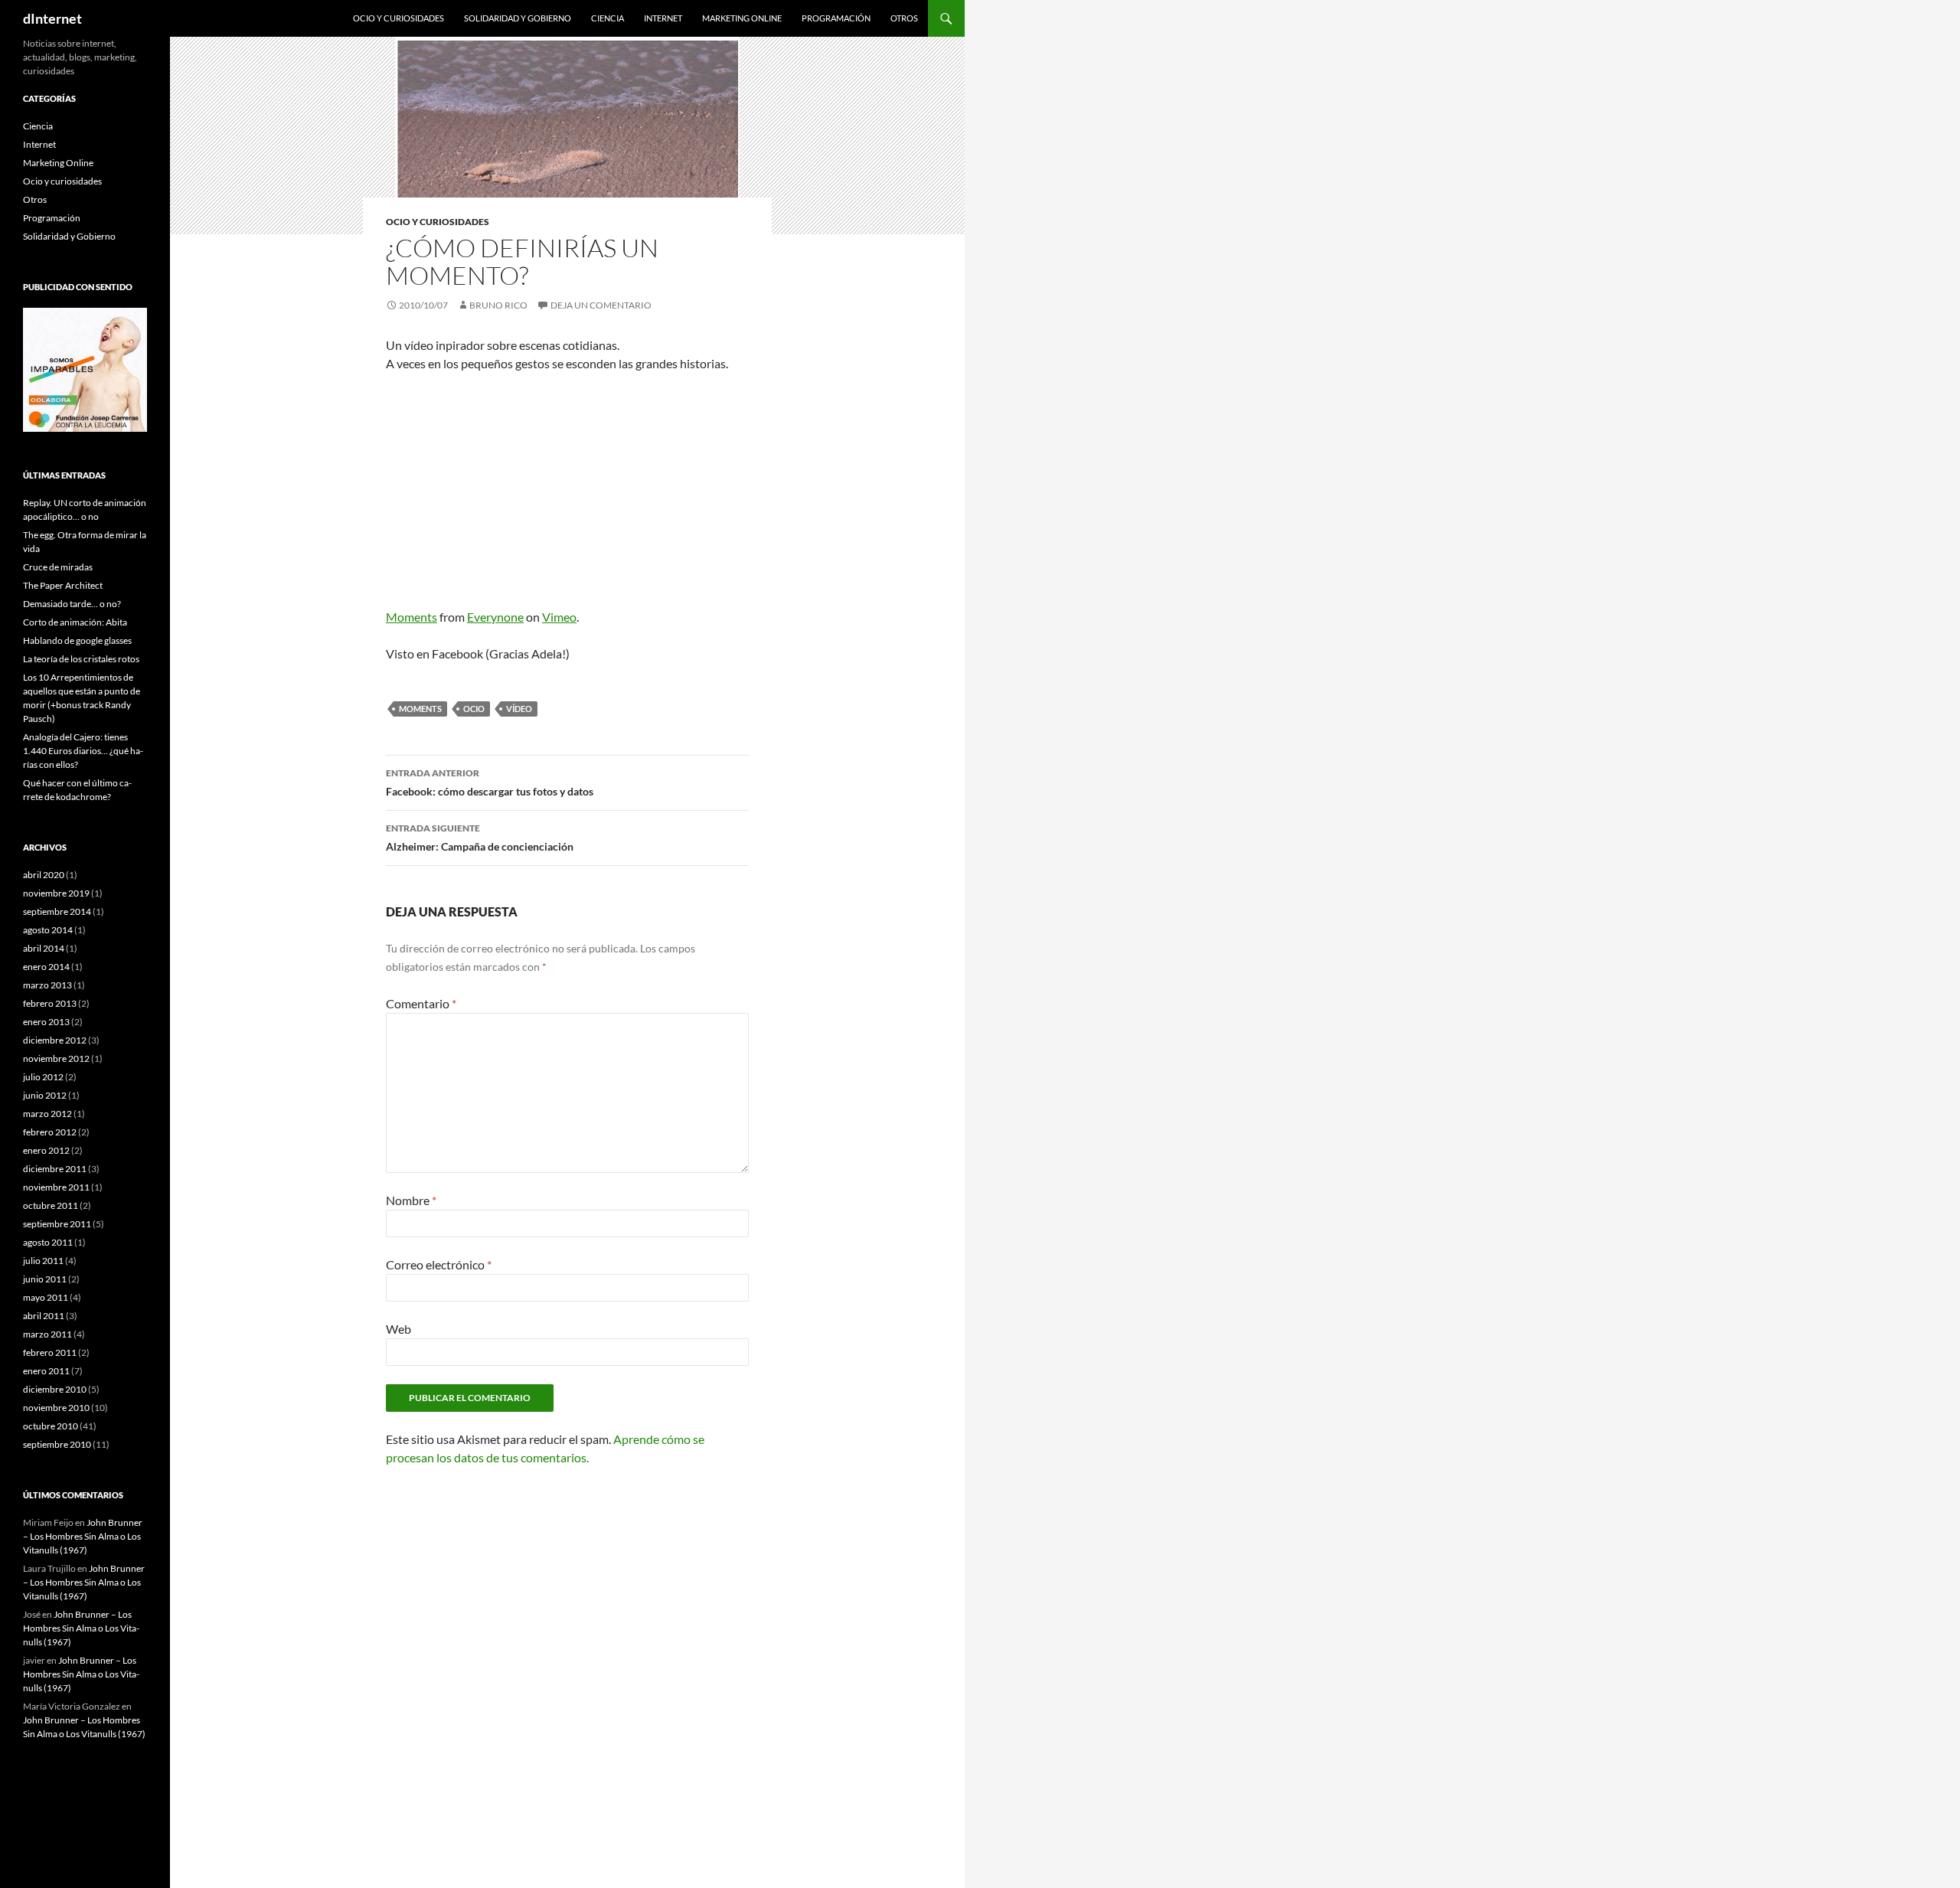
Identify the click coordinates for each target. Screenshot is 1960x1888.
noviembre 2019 (56, 893)
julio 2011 (43, 1261)
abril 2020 (44, 875)
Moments (412, 617)
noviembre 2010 (56, 1408)
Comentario (421, 1003)
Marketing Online (742, 18)
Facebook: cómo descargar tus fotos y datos (490, 782)
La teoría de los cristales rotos (81, 659)
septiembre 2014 (57, 911)
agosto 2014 (48, 930)
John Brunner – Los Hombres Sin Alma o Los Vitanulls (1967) (83, 1536)
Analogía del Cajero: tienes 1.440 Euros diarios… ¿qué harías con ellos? (83, 751)
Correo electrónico (439, 1264)
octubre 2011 (51, 1205)
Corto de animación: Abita (75, 622)
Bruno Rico (498, 305)
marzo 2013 (47, 985)
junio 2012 (45, 1095)
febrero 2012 (50, 1132)
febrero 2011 (50, 1352)
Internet (663, 18)
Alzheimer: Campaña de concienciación (480, 838)
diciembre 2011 (55, 1169)
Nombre (411, 1200)
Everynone (495, 617)
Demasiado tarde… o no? (72, 604)
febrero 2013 (50, 1003)
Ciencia (608, 18)
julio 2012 (43, 1077)
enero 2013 (46, 1022)
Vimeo (559, 617)
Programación (836, 18)
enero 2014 (46, 967)
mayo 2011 (46, 1297)
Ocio (474, 709)
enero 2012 (46, 1150)
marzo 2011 (47, 1334)
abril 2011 (44, 1316)
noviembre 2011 (56, 1187)
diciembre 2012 (55, 1040)
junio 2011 (45, 1279)
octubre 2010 (51, 1426)
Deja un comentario (601, 305)
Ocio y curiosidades (399, 18)
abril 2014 (44, 948)
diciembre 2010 (55, 1389)
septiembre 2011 (57, 1224)
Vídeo (519, 709)
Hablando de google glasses (77, 640)
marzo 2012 (47, 1114)
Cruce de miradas (58, 567)
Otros (904, 18)
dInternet (52, 18)
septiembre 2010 (57, 1444)
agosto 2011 (48, 1242)
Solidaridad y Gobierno (518, 18)
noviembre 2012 (56, 1058)
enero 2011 (46, 1371)
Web (399, 1329)
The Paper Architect (63, 585)
